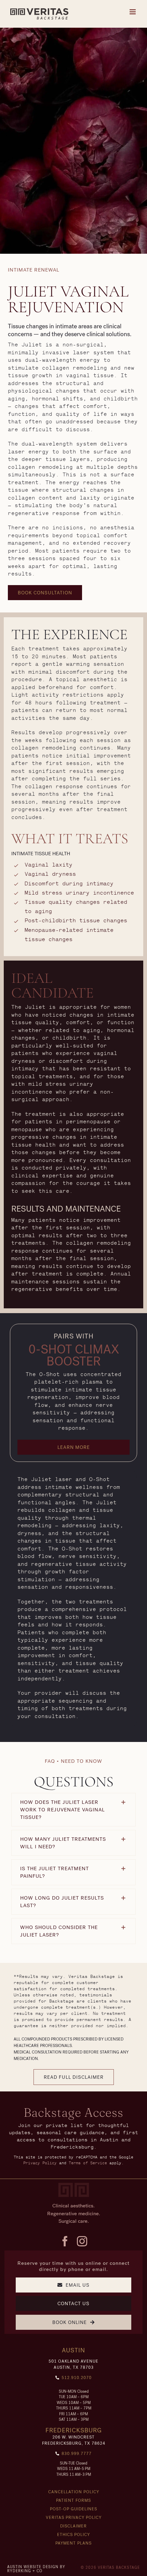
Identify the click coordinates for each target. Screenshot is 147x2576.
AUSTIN (73, 2350)
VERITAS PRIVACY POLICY (74, 2518)
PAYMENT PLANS (73, 2543)
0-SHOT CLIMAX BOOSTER (74, 1356)
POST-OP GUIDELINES (73, 2509)
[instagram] (82, 2241)
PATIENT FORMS (73, 2500)
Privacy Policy (40, 2163)
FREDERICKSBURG (74, 2430)
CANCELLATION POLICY (74, 2492)
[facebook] (65, 2241)
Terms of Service (88, 2163)
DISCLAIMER (73, 2526)
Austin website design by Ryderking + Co (36, 2569)
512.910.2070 (77, 2378)
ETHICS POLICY (73, 2535)
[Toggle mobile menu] (133, 12)
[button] (45, 593)
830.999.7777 (77, 2454)
